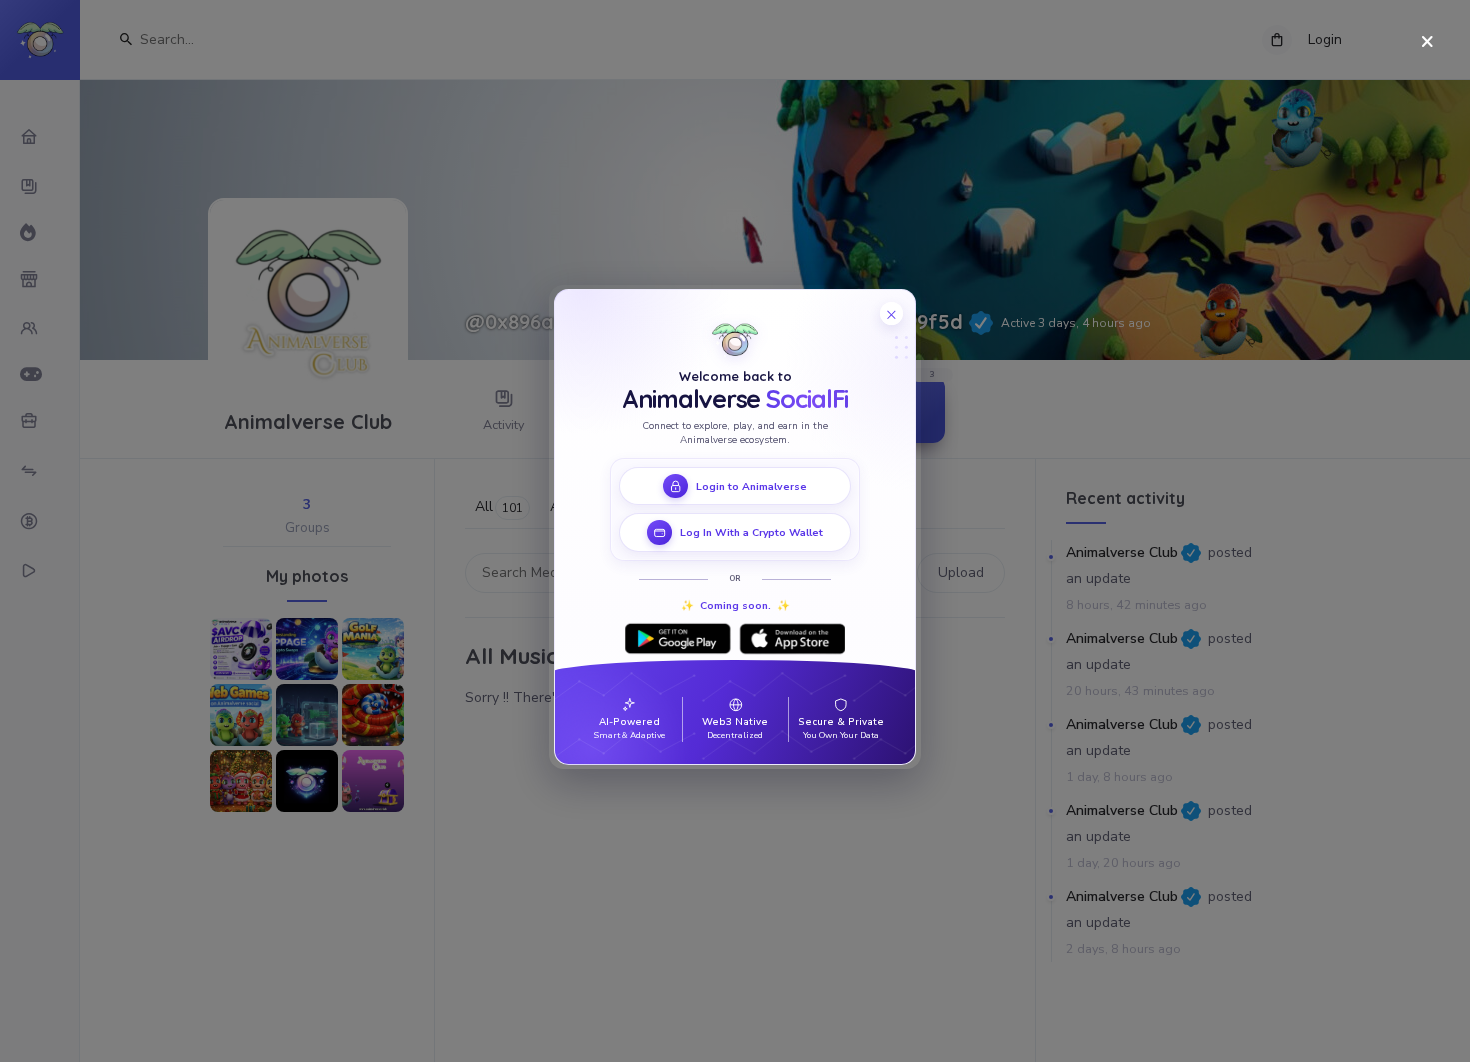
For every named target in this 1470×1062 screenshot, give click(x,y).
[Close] (1427, 42)
